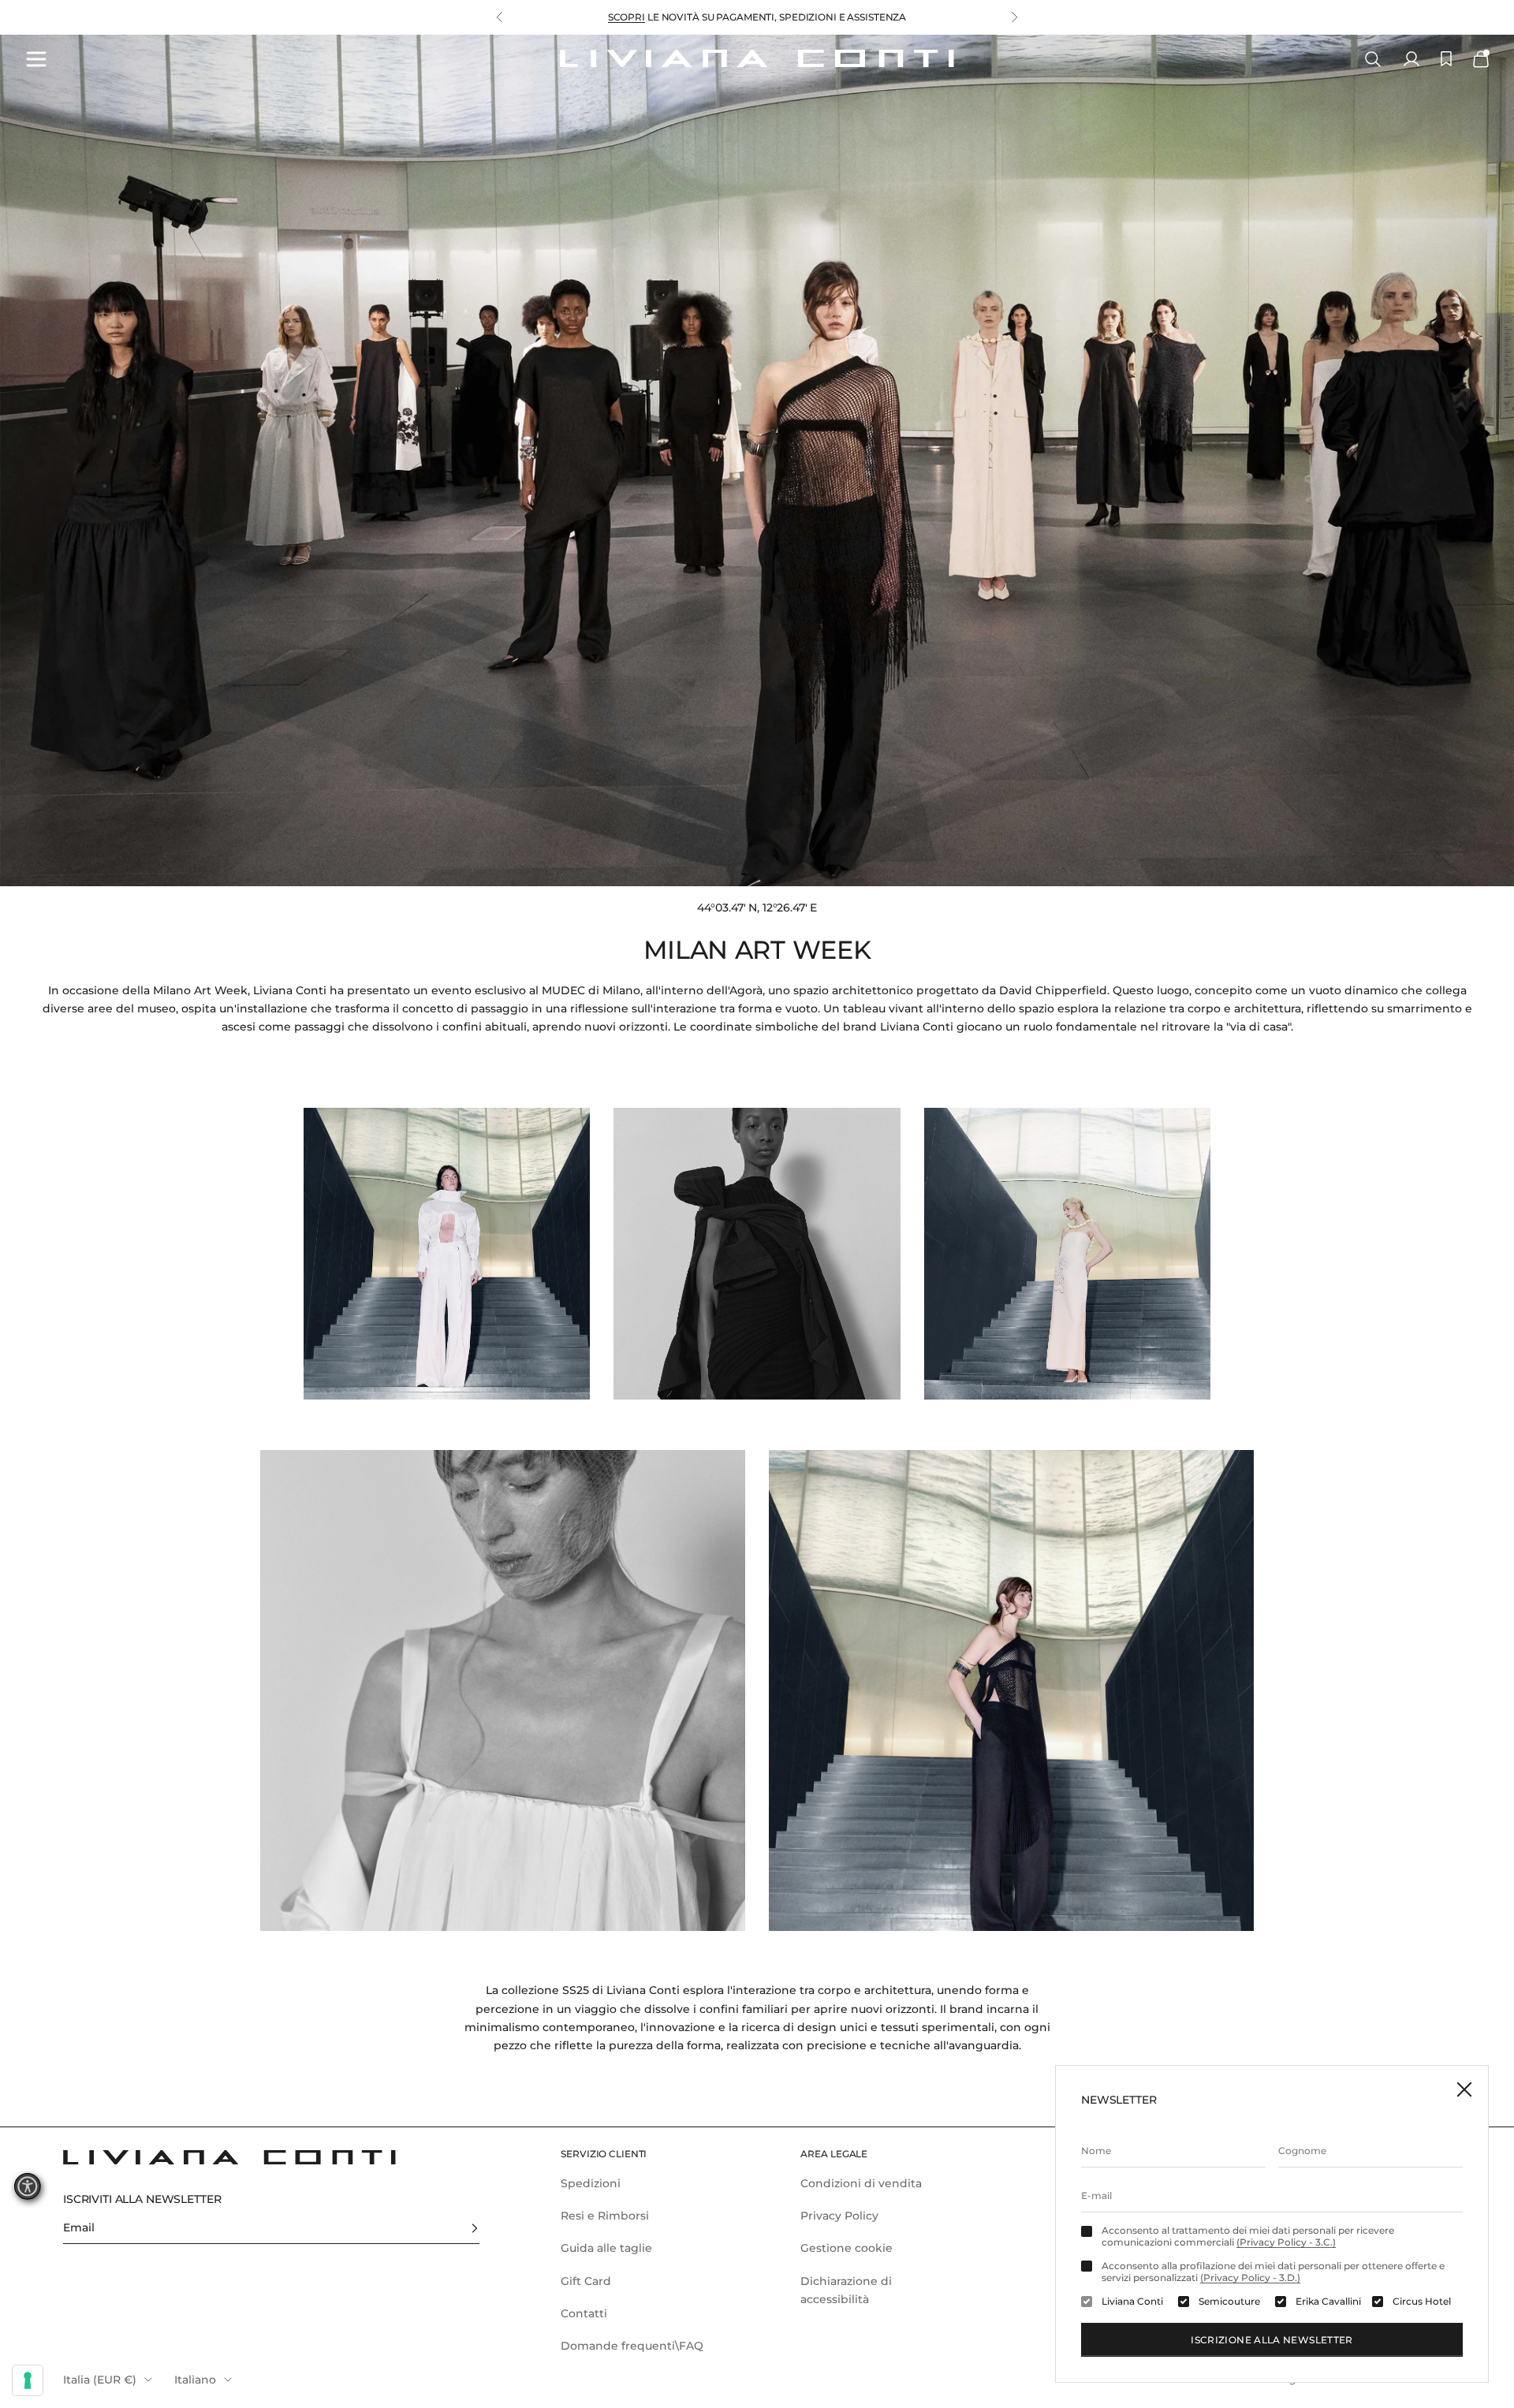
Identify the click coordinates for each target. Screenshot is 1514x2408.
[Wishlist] (1446, 59)
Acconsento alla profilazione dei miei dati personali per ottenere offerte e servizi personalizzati (1273, 2272)
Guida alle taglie (606, 2248)
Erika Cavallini (1328, 2302)
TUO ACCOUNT (656, 17)
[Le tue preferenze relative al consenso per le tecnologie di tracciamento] (28, 2380)
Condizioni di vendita (861, 2183)
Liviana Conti (1132, 2302)
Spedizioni (591, 2183)
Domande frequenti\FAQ (632, 2346)
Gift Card (586, 2281)
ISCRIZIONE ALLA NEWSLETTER (1272, 2340)
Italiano (195, 2380)
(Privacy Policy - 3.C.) (1286, 2242)
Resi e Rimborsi (605, 2216)
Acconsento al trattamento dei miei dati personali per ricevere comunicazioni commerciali (1248, 2236)
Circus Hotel (1422, 2302)
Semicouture (1229, 2302)
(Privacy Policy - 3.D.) (1250, 2278)
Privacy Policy (839, 2216)
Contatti (584, 2313)
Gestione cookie (846, 2248)
